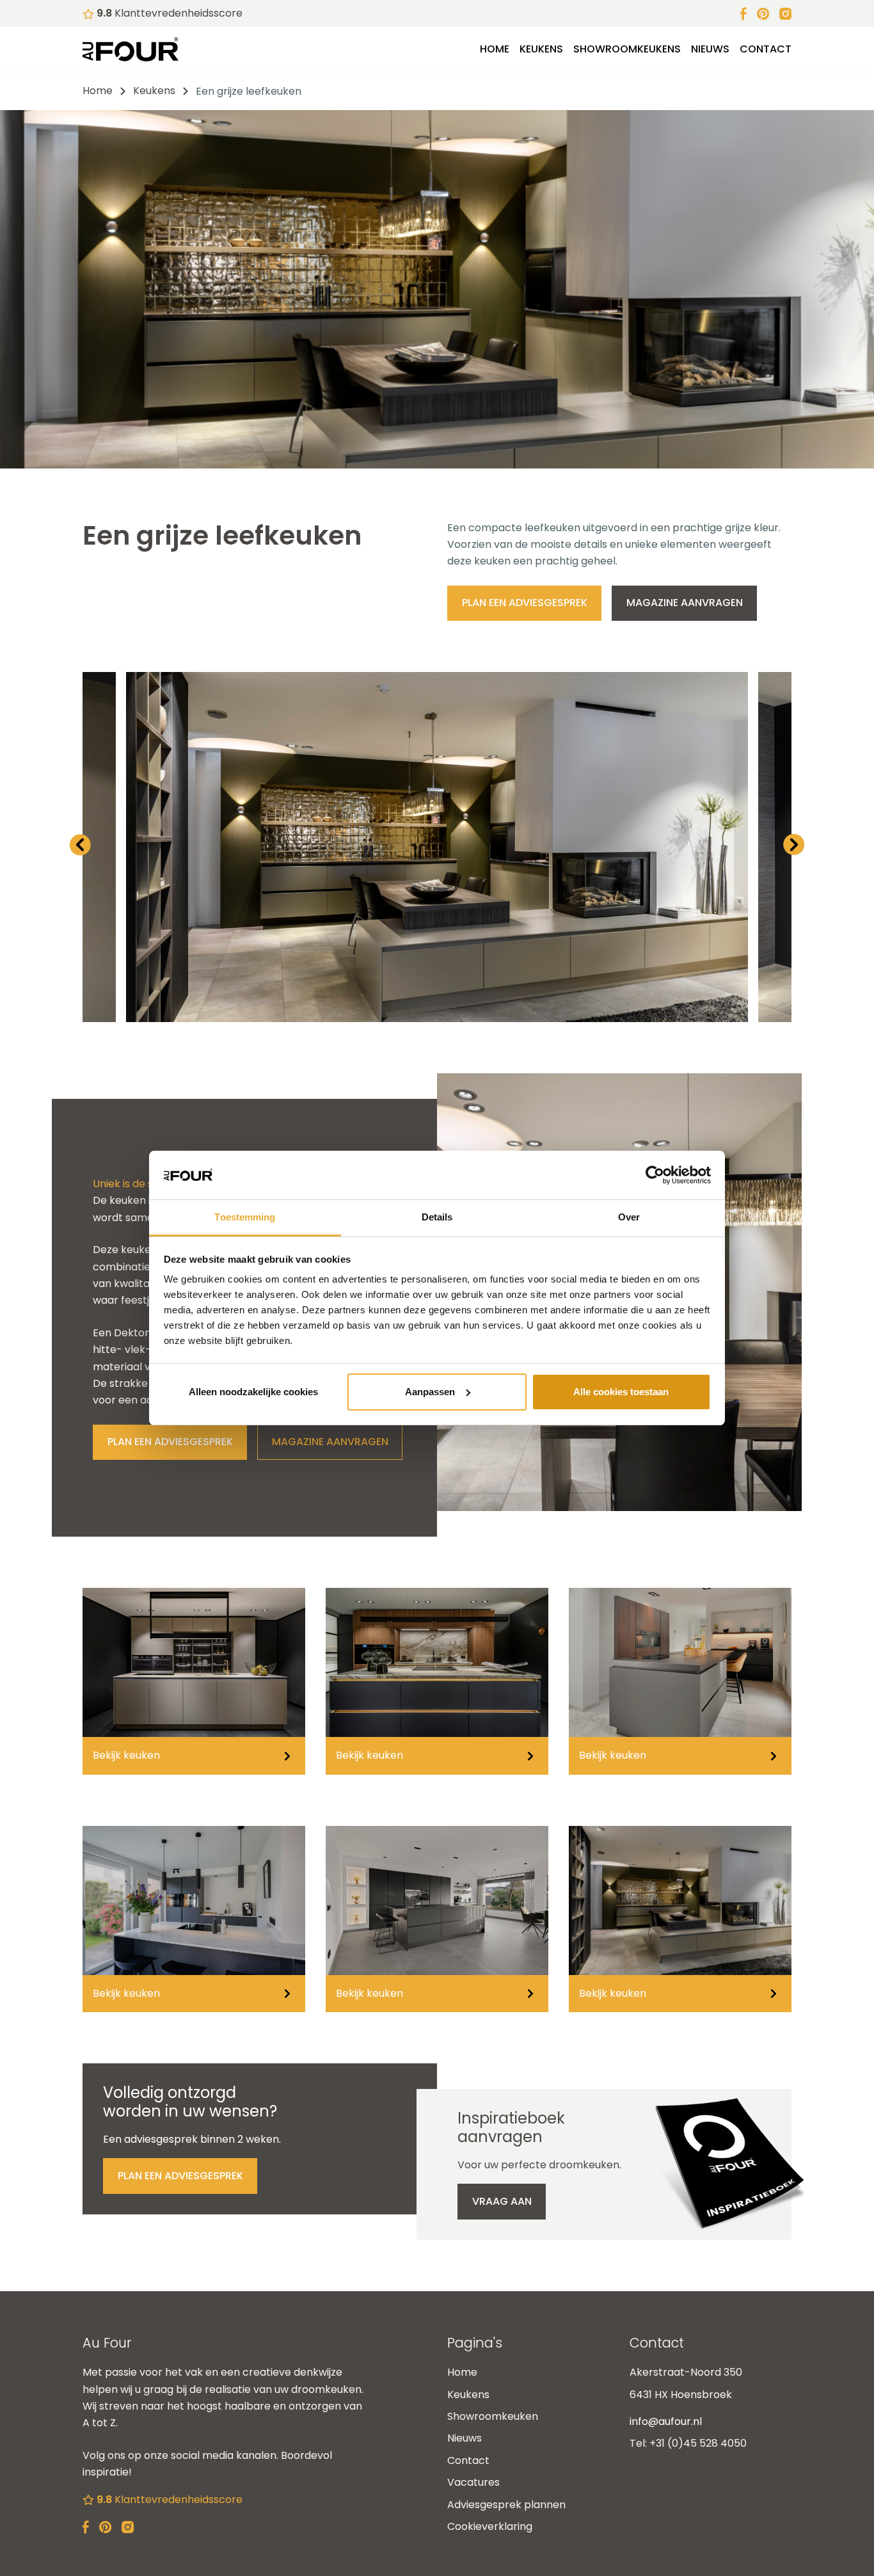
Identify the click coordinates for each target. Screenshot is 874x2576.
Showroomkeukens (627, 49)
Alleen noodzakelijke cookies (253, 1392)
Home (495, 49)
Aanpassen (430, 1392)
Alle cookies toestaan (621, 1392)
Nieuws (710, 49)
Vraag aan (502, 2201)
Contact (766, 49)
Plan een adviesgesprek (525, 603)
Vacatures (473, 2482)
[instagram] (785, 13)
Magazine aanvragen (685, 603)
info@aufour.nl (666, 2421)
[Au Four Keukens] (131, 49)
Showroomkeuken (493, 2416)
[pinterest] (763, 13)
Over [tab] (629, 1217)
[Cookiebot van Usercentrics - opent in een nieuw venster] (655, 1175)
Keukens (541, 49)
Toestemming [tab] (245, 1217)
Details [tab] (437, 1217)
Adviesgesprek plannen (506, 2505)
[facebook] (743, 13)
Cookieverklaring (490, 2526)
